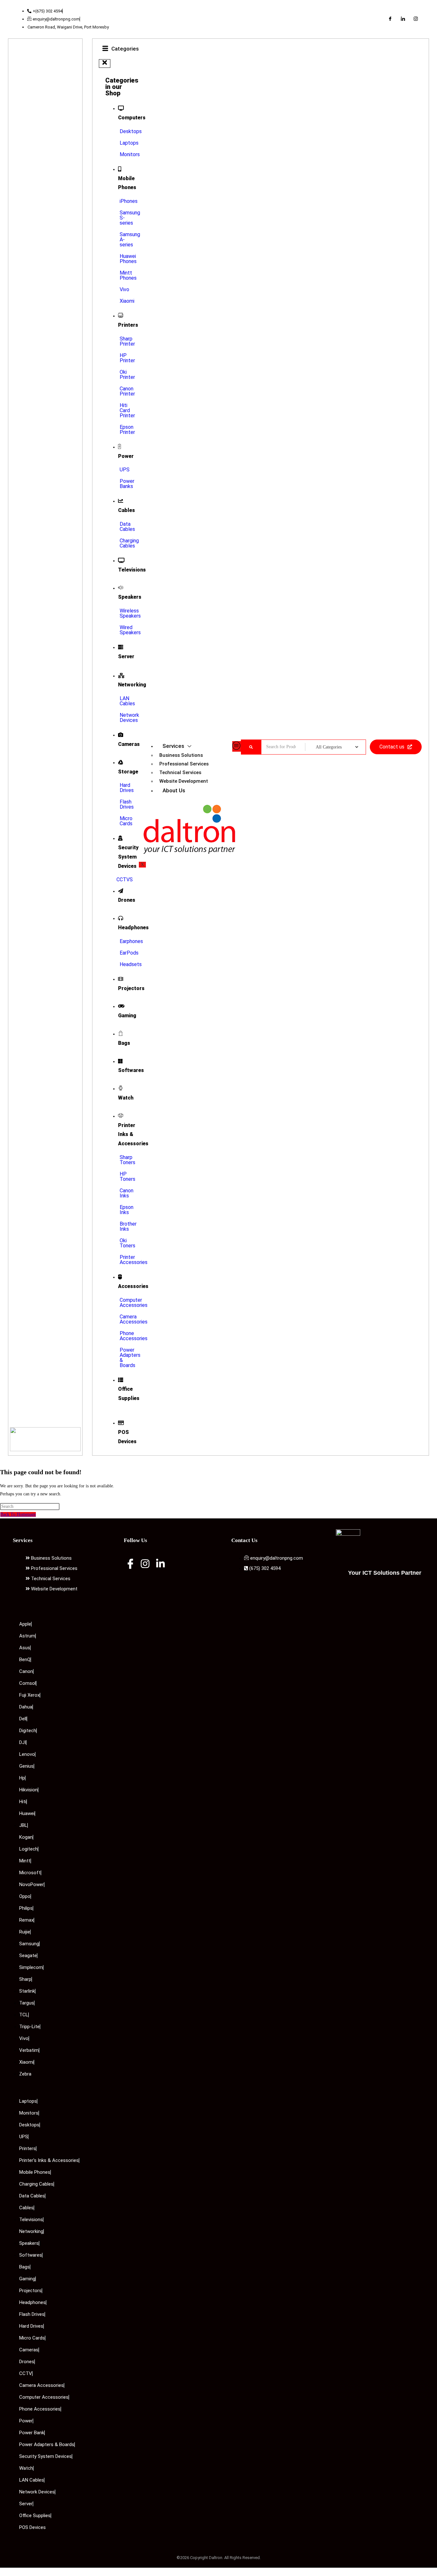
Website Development (184, 781)
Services (173, 746)
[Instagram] (416, 19)
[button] (105, 64)
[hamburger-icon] (237, 746)
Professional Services (184, 764)
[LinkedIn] (403, 19)
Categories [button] (125, 49)
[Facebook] (390, 19)
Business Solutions (181, 755)
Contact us (392, 747)
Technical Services (180, 772)
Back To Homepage (18, 1514)
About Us (174, 790)
